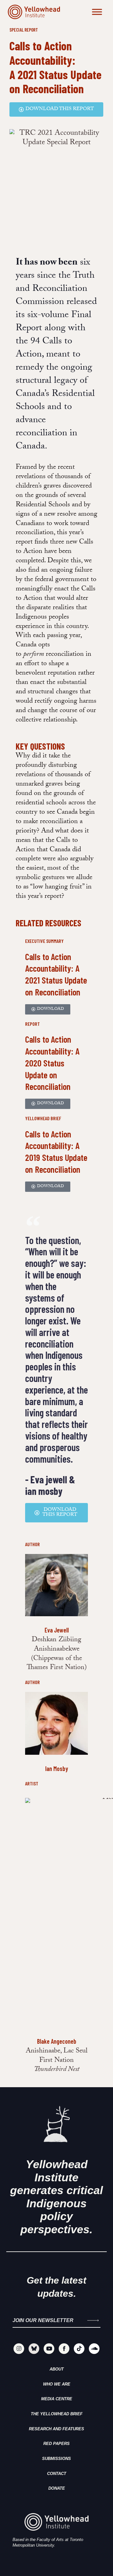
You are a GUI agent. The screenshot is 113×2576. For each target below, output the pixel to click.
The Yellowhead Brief (57, 2414)
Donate (57, 2488)
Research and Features (56, 2429)
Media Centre (57, 2399)
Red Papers (56, 2444)
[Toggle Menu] (97, 12)
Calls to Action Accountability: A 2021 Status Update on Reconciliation (55, 67)
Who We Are (57, 2384)
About (57, 2369)
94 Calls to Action (44, 349)
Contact (57, 2474)
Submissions (56, 2459)
